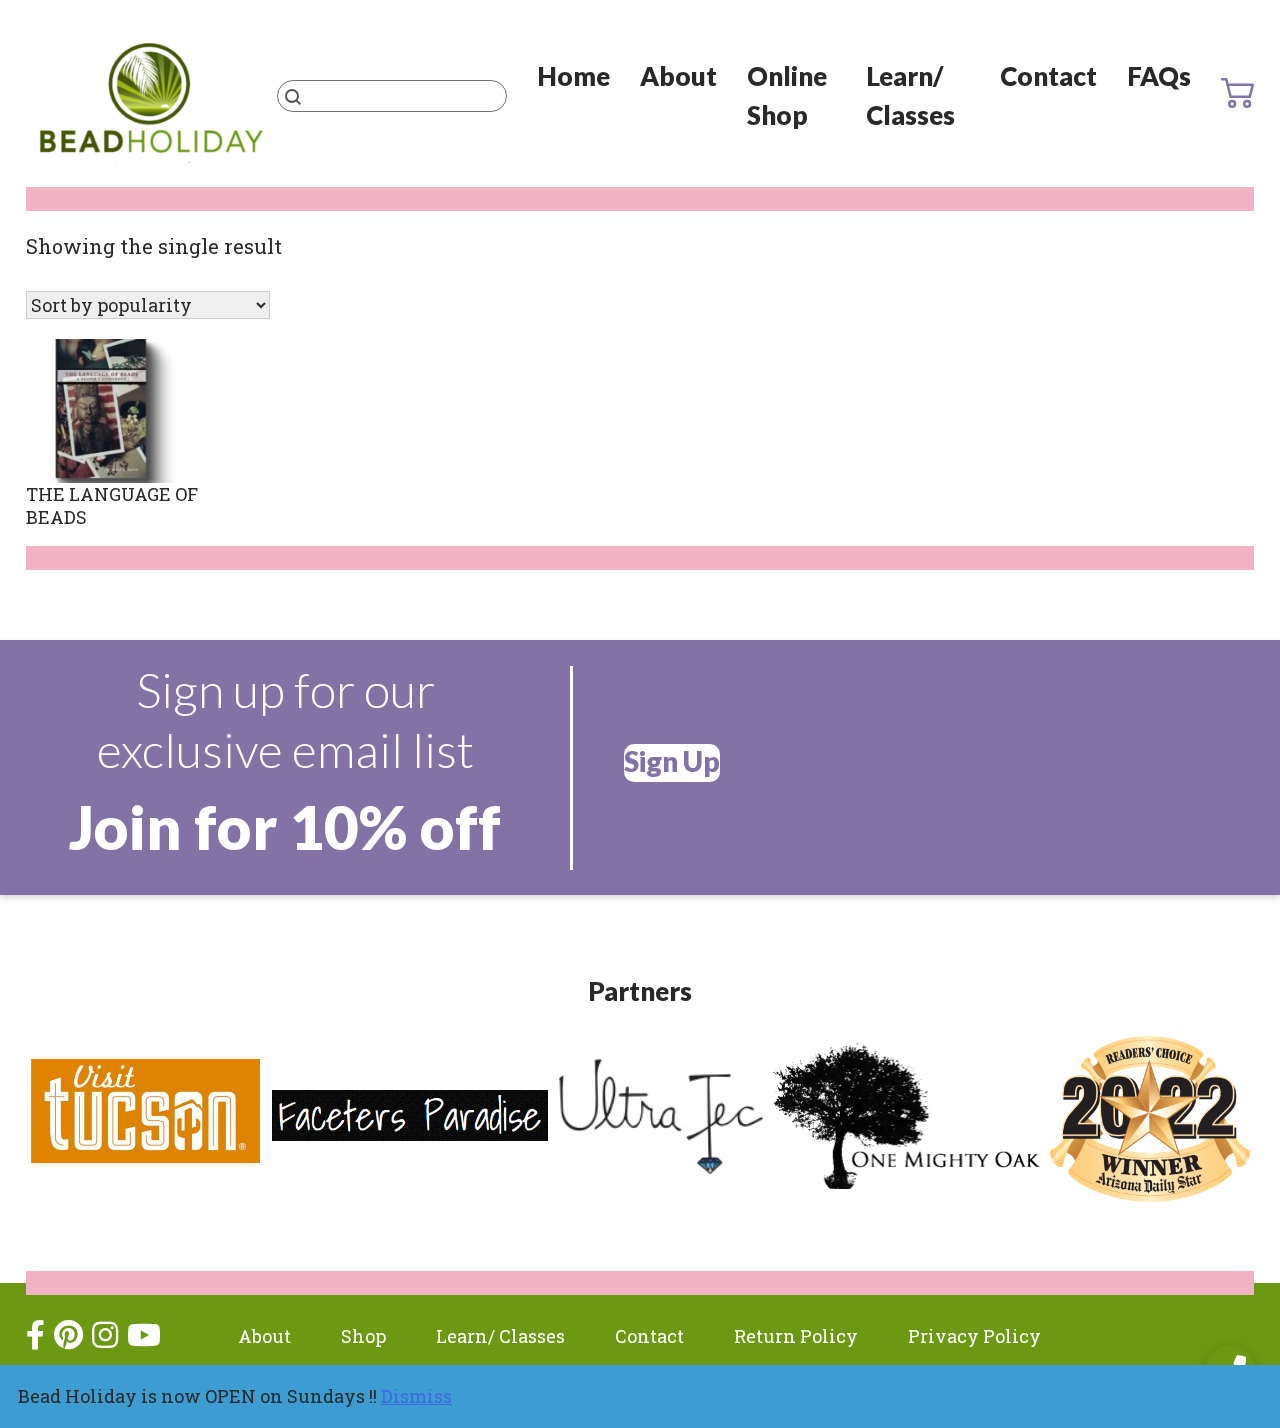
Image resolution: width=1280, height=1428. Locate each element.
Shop (363, 1336)
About (678, 76)
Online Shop (787, 95)
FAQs (1159, 76)
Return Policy (796, 1336)
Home (573, 76)
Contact (1048, 76)
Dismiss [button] (416, 1396)
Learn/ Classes (910, 95)
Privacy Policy (974, 1336)
